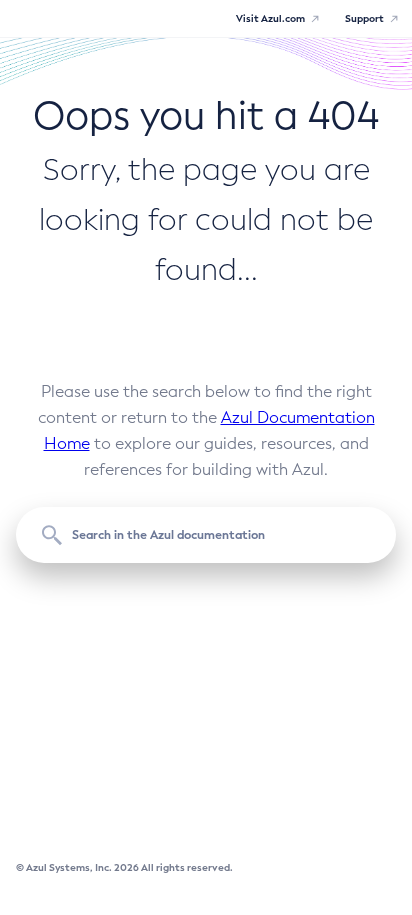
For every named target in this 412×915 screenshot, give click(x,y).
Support (364, 18)
